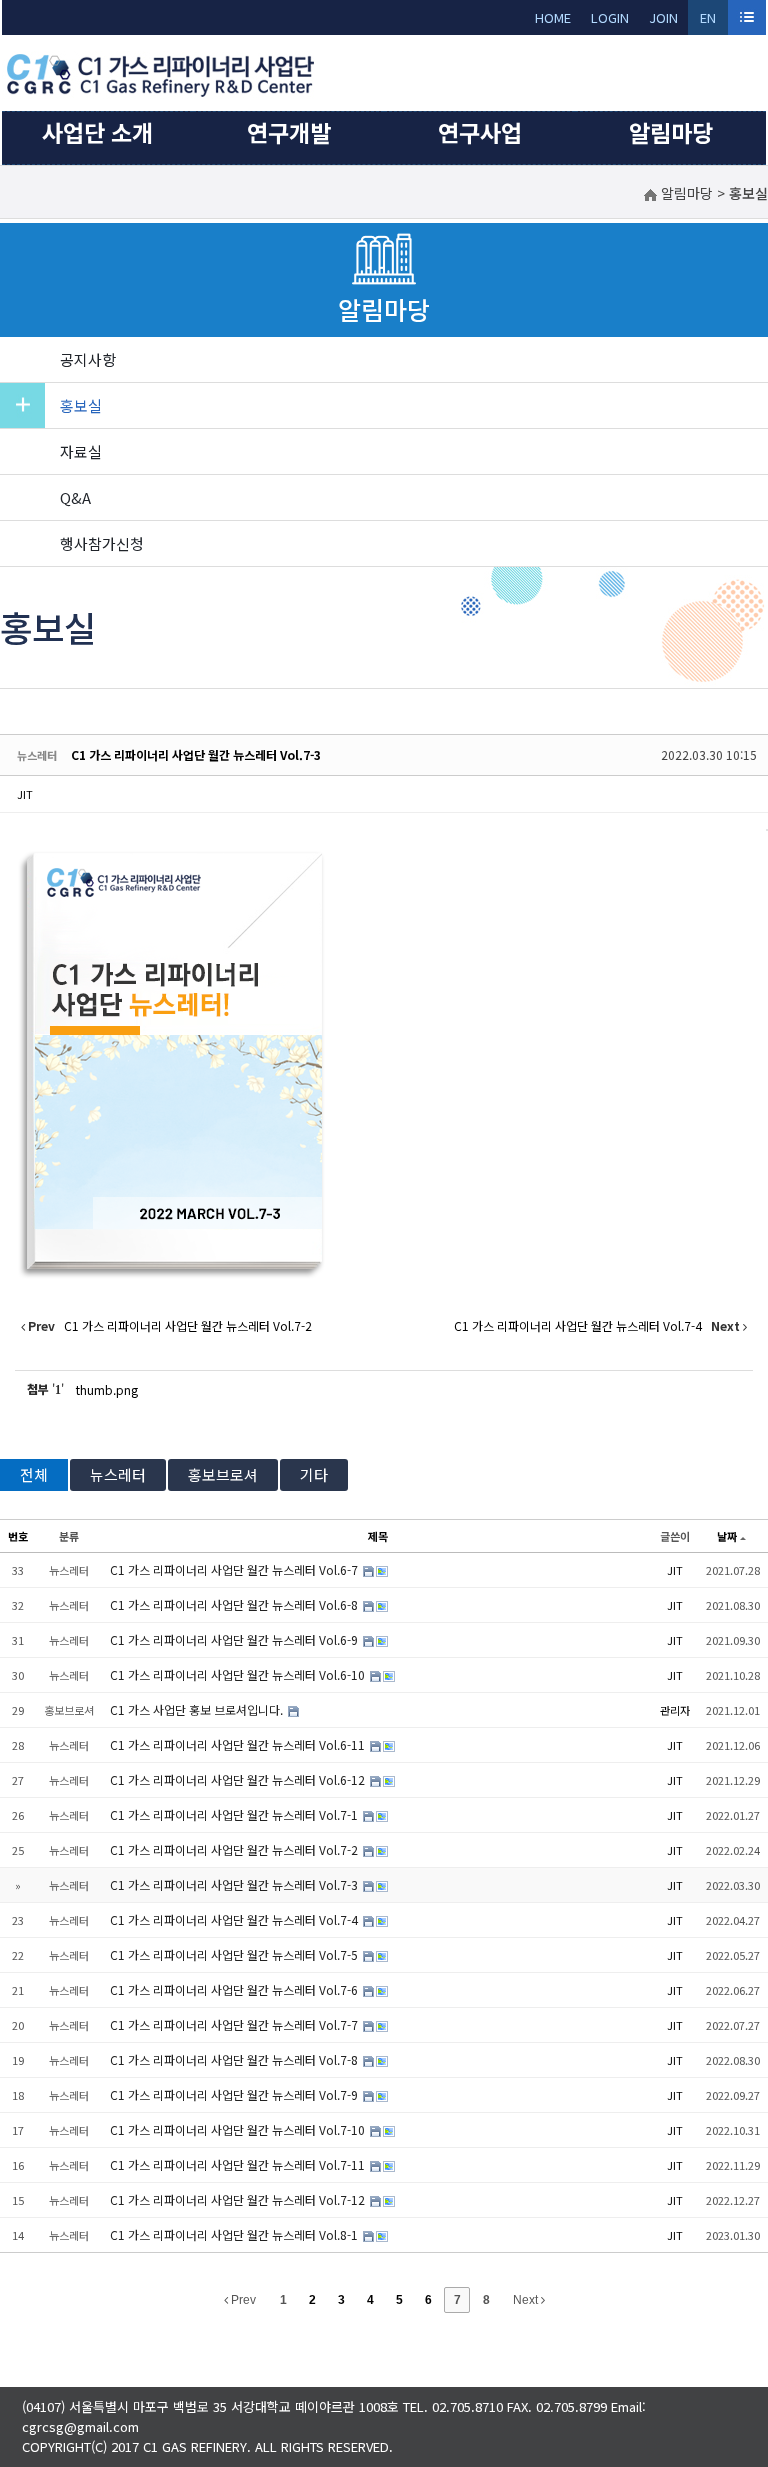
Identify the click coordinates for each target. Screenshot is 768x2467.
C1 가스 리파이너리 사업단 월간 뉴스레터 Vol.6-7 (235, 1569)
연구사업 (480, 132)
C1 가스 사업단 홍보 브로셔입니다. (198, 1709)
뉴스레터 (118, 1474)
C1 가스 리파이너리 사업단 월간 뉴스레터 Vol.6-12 (239, 1779)
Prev (242, 2300)
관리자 (675, 1710)
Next (527, 2300)
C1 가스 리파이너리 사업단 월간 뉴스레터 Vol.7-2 (235, 1849)
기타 (314, 1474)
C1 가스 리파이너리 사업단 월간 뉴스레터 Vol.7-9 (235, 2094)
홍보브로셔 (223, 1474)
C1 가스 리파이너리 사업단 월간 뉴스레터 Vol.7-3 (196, 754)
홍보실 (81, 405)
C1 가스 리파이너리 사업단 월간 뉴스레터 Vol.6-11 (239, 1744)
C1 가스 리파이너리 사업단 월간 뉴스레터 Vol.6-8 (235, 1604)
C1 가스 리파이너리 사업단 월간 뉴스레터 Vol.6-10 (239, 1674)
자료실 (81, 451)
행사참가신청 (102, 543)
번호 (18, 1536)
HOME (553, 17)
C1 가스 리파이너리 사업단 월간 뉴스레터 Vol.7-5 (235, 1954)
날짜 (727, 1536)
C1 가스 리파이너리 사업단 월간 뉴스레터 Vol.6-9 (235, 1639)
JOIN (663, 17)
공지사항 (88, 359)
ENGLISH (708, 21)
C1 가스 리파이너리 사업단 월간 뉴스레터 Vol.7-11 (239, 2164)
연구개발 (289, 132)
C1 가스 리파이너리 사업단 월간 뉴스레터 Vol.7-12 (239, 2199)
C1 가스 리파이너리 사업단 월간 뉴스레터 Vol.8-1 (235, 2234)
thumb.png (107, 1389)
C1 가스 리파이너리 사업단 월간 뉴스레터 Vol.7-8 (235, 2059)
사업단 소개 (97, 132)
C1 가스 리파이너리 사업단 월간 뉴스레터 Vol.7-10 (239, 2129)
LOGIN (610, 17)
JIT (25, 794)
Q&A (75, 497)
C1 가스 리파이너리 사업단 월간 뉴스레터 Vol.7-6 (235, 1989)
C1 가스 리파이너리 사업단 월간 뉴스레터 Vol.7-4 (235, 1919)
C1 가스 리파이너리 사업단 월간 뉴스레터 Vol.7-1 (235, 1814)
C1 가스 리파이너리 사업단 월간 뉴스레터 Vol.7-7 (235, 2024)
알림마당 (671, 132)
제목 (378, 1536)
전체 (34, 1474)
